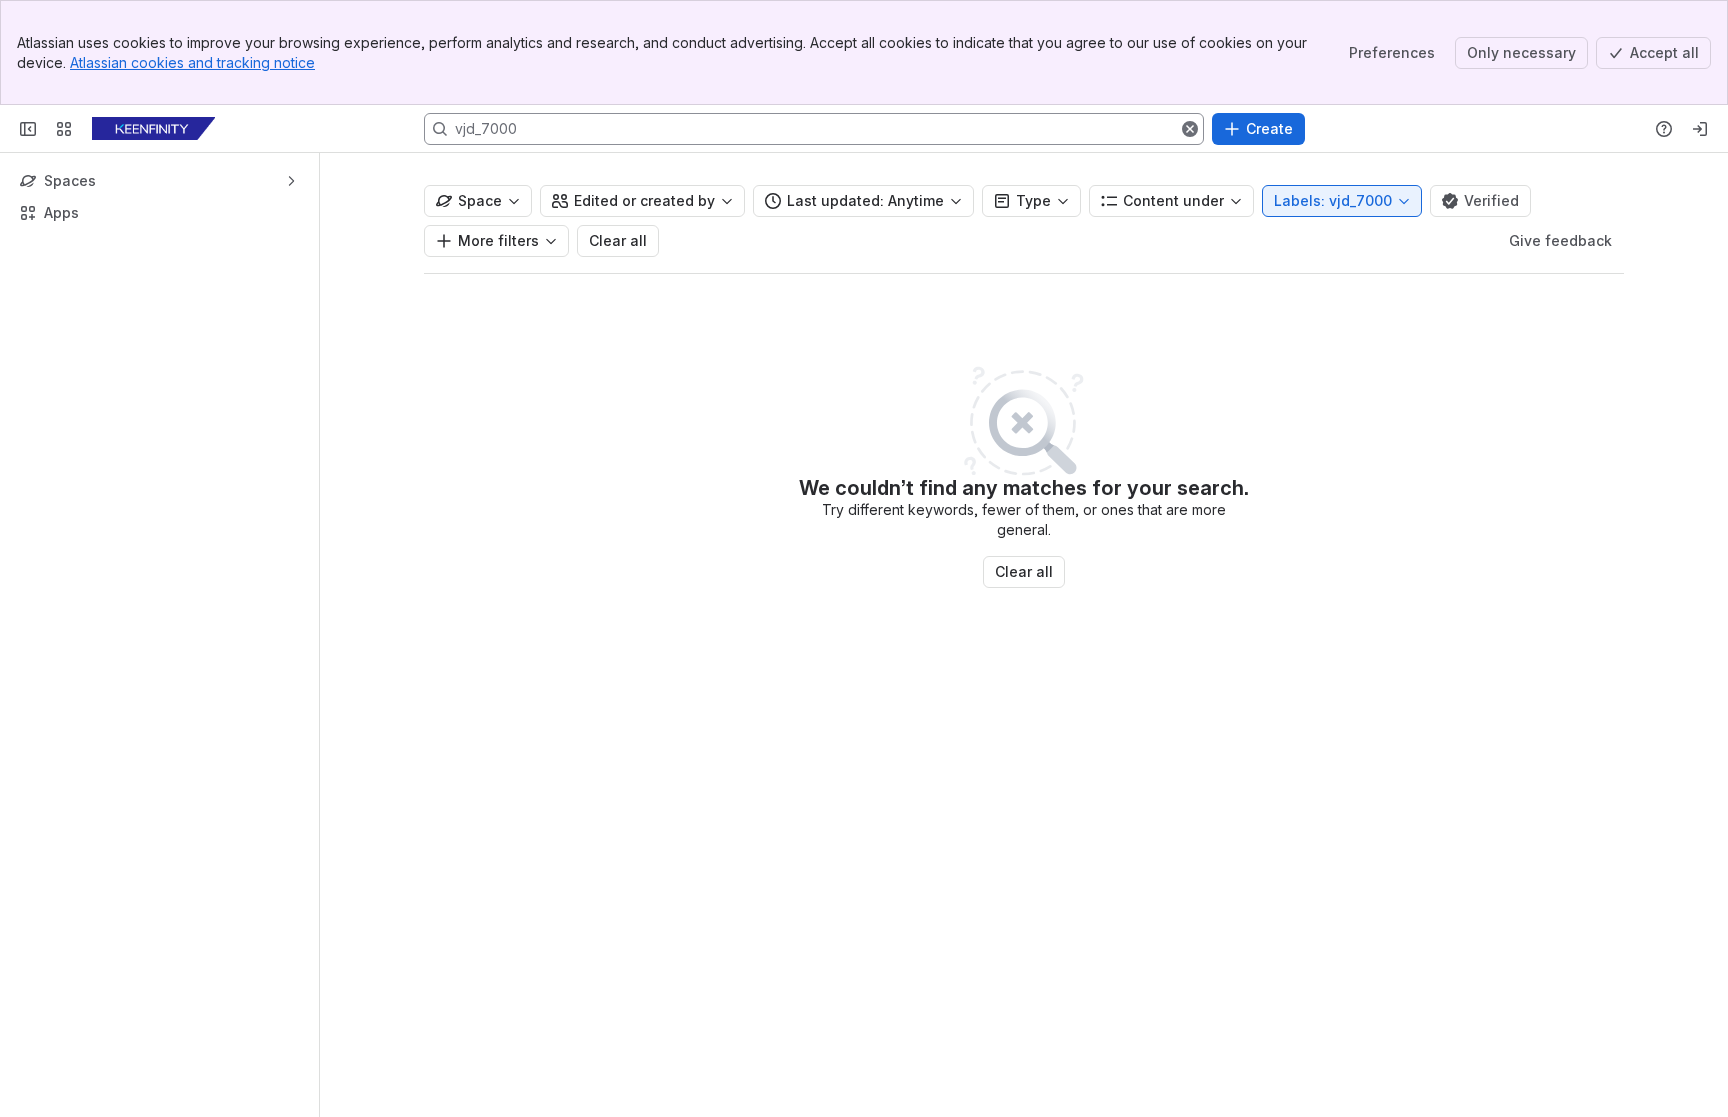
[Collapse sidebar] (28, 129)
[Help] (1664, 129)
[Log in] (1700, 129)
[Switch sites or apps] (64, 129)
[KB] (153, 129)
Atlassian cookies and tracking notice (192, 62)
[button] (1190, 129)
